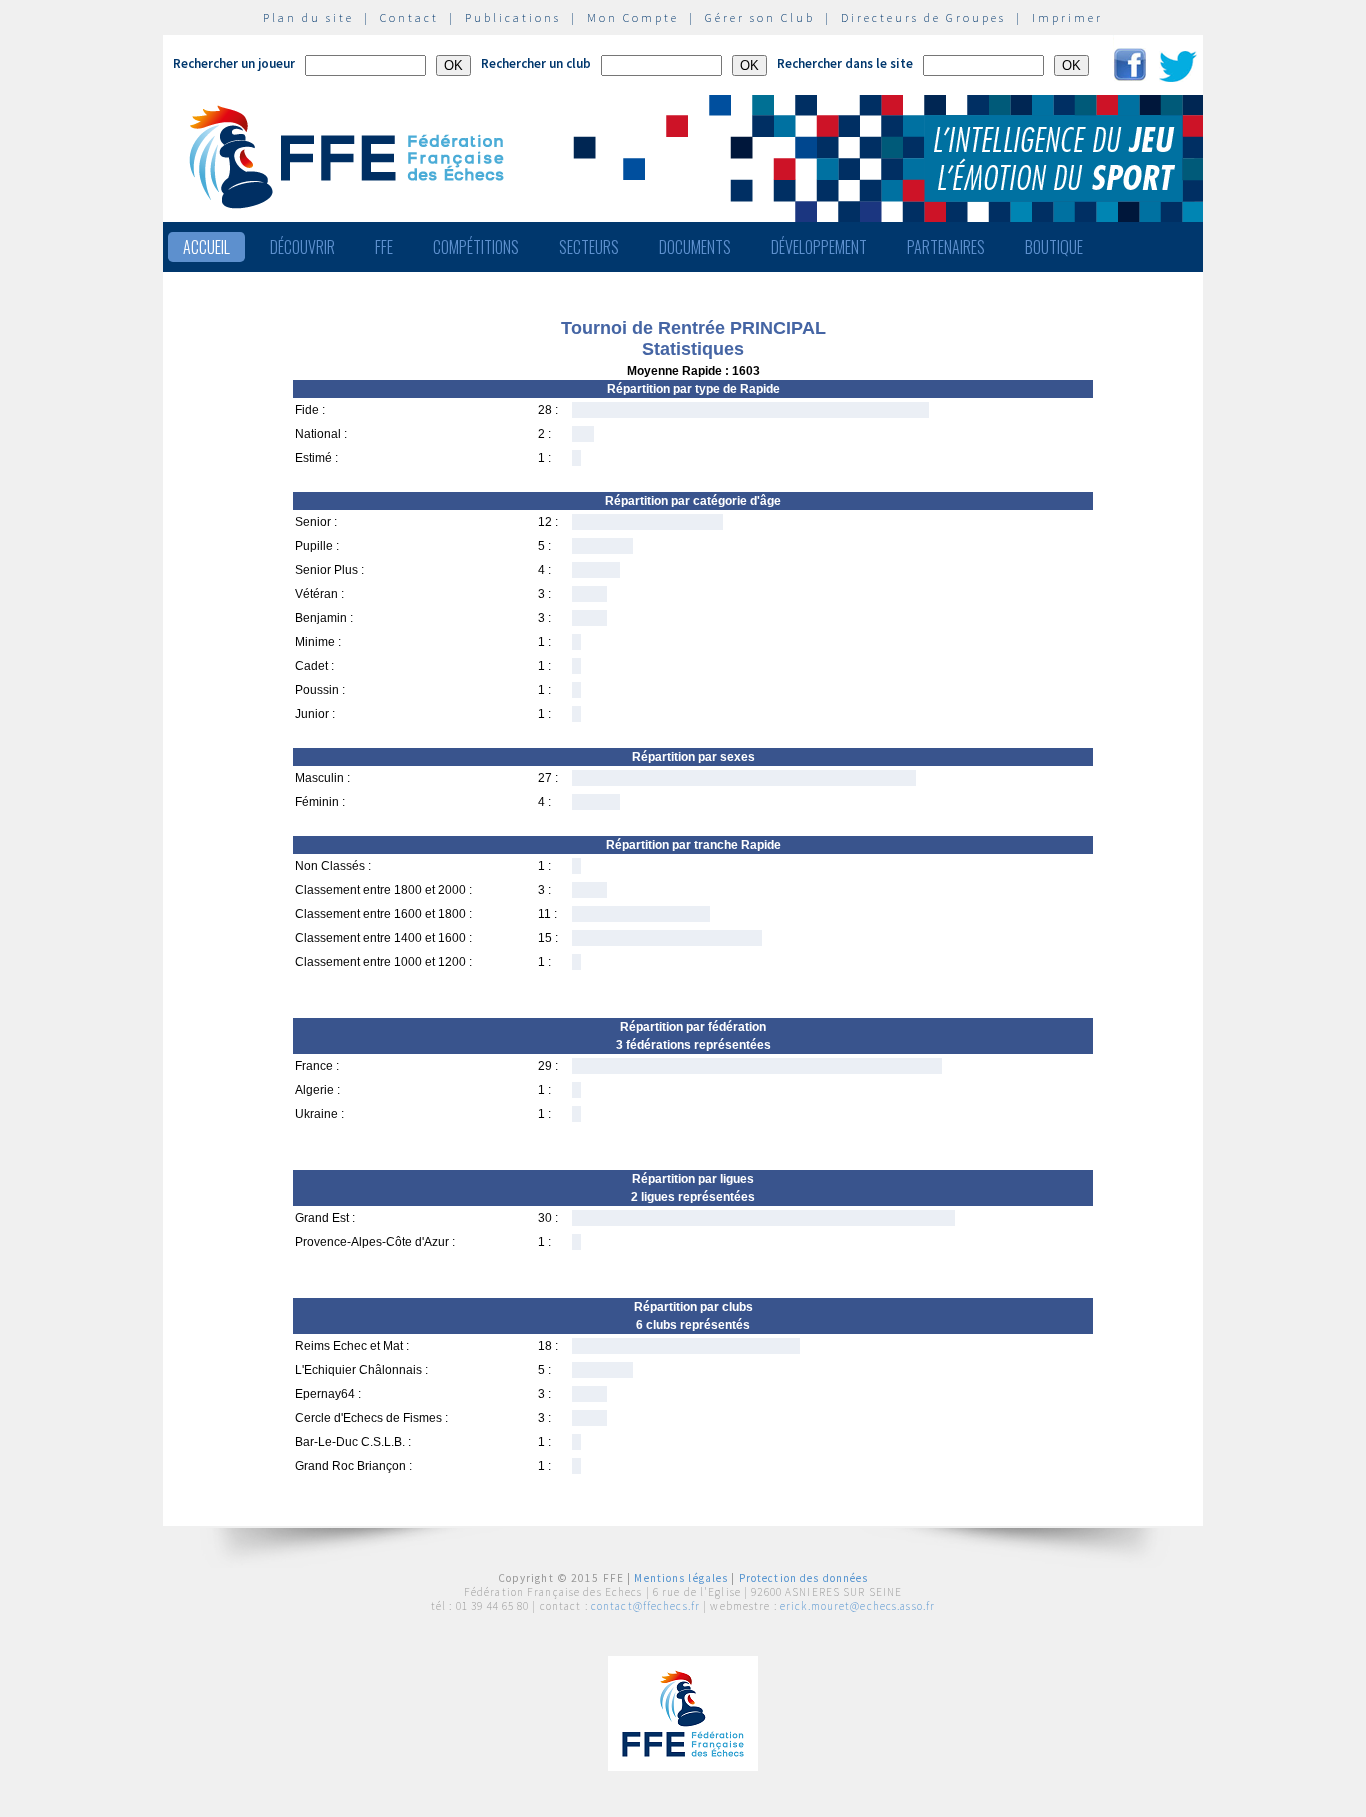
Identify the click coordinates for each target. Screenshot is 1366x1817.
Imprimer (1067, 17)
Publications (513, 17)
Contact (409, 17)
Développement (819, 247)
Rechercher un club (536, 63)
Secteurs (589, 247)
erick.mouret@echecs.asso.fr (857, 1606)
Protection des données (804, 1578)
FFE (384, 247)
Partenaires (946, 247)
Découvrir (302, 247)
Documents (695, 247)
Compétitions (476, 247)
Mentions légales (681, 1578)
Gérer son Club (760, 17)
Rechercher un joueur (234, 63)
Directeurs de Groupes (923, 17)
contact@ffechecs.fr (645, 1606)
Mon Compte (633, 17)
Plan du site (308, 17)
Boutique (1054, 247)
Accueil (206, 247)
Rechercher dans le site (845, 63)
